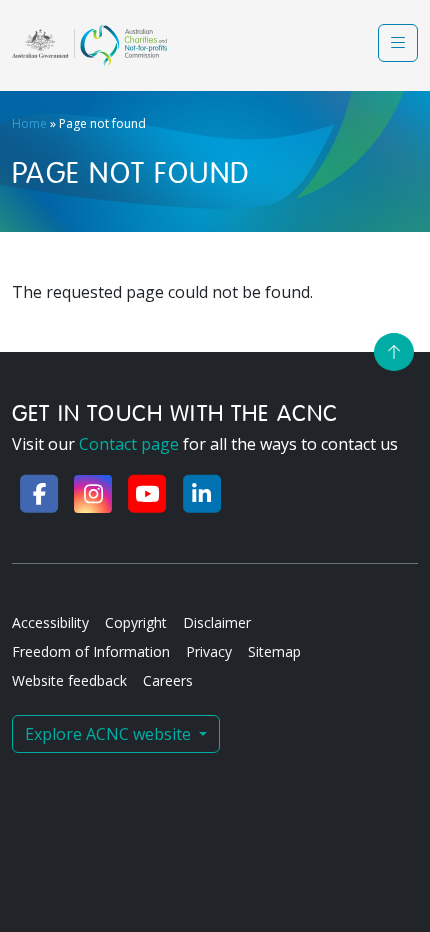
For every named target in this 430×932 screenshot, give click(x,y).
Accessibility (50, 622)
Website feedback (69, 680)
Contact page (129, 444)
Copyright (136, 622)
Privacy (209, 651)
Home (29, 123)
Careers (168, 680)
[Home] (89, 45)
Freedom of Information (91, 651)
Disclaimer (217, 622)
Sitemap (274, 651)
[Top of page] (394, 352)
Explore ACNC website (110, 734)
